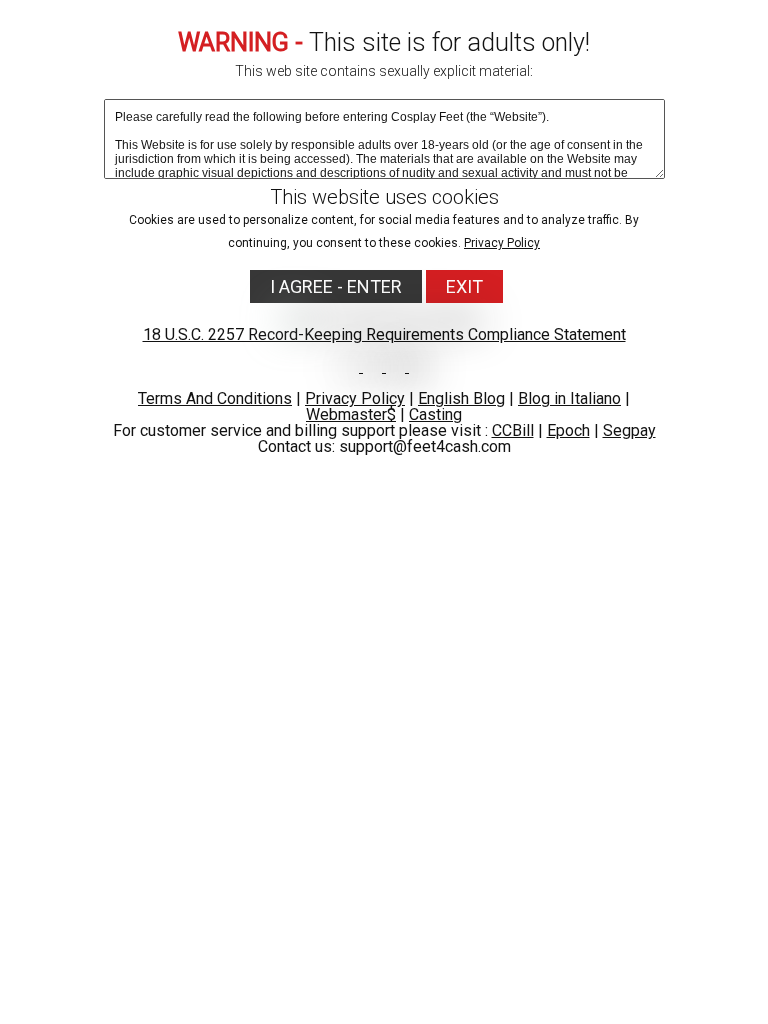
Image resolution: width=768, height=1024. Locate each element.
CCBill (513, 430)
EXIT (464, 286)
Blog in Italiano (569, 398)
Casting (435, 414)
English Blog (461, 398)
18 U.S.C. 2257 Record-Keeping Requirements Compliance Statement (384, 334)
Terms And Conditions (215, 398)
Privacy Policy (502, 243)
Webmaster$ (351, 414)
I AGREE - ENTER (336, 286)
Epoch (568, 430)
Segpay (629, 430)
